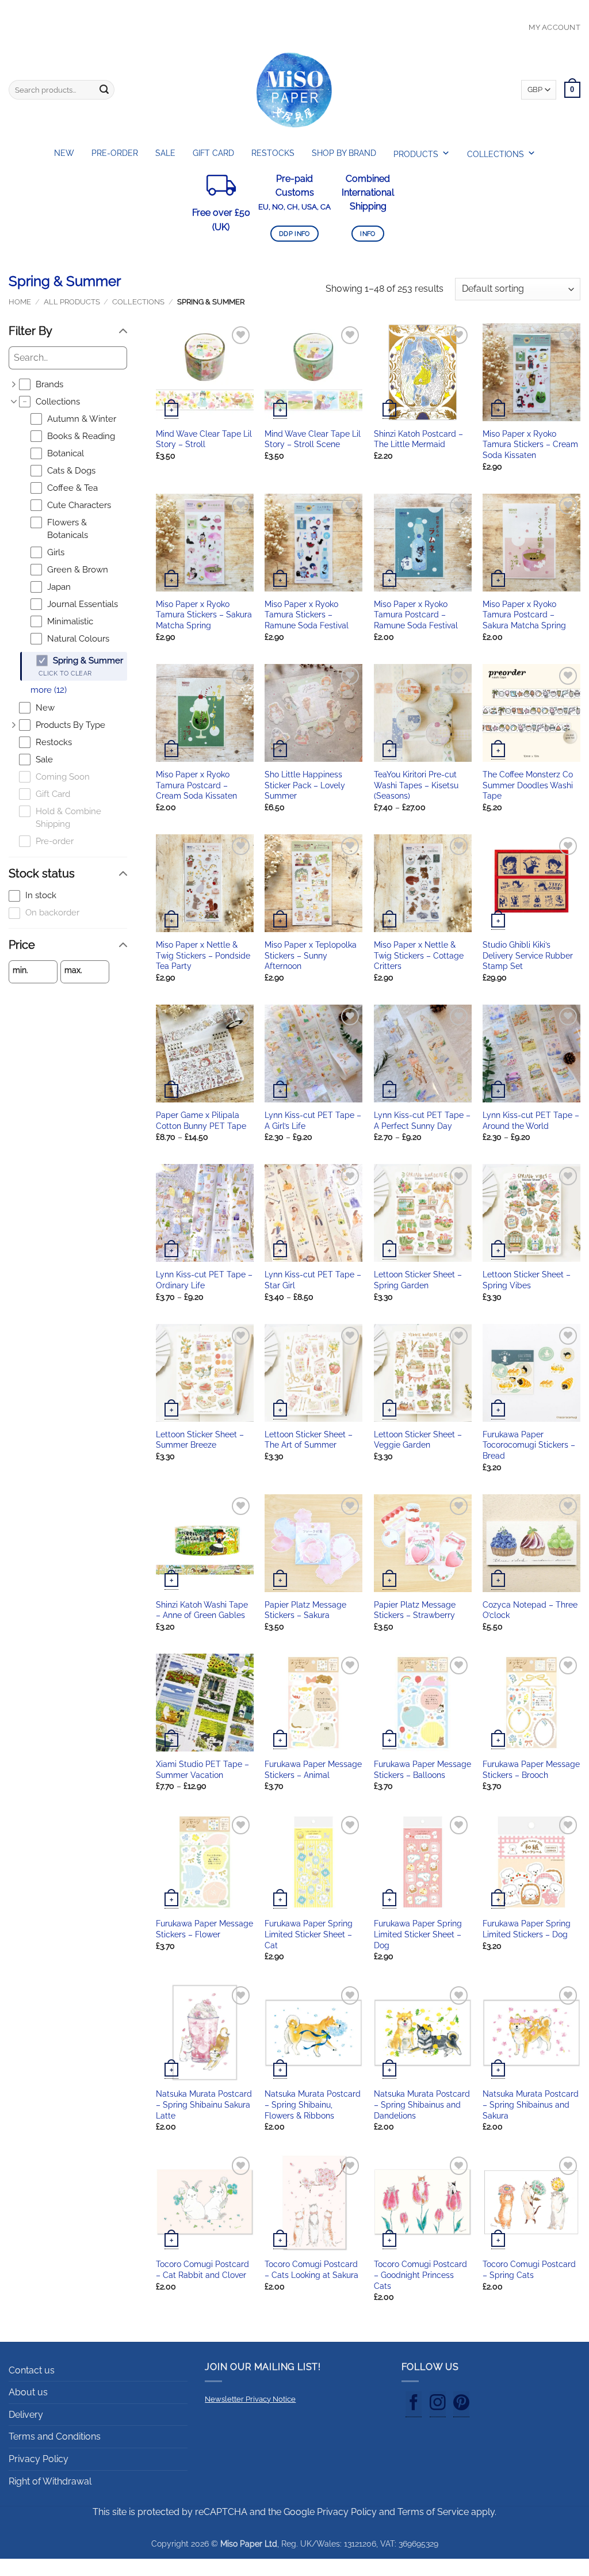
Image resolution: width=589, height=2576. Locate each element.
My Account (554, 27)
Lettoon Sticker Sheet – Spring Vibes (527, 1280)
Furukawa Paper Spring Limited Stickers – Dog (527, 1929)
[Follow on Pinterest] (461, 2405)
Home (20, 302)
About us (28, 2392)
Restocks (273, 153)
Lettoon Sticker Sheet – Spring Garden (418, 1280)
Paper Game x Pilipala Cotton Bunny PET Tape (201, 1120)
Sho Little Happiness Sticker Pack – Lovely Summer (305, 785)
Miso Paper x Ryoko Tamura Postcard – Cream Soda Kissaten (196, 785)
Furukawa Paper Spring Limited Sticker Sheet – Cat (309, 1934)
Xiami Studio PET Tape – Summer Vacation (202, 1769)
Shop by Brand (344, 153)
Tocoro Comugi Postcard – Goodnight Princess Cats (420, 2274)
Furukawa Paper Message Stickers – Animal (313, 1769)
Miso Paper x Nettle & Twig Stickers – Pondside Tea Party (203, 955)
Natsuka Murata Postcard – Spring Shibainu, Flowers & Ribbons (313, 2104)
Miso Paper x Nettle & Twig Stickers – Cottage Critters (419, 955)
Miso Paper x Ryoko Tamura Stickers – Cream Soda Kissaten (530, 444)
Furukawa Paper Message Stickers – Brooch (531, 1769)
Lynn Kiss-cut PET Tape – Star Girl (313, 1280)
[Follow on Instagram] (438, 2405)
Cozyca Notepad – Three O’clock (530, 1610)
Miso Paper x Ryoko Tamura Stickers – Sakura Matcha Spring (204, 615)
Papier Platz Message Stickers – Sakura (305, 1610)
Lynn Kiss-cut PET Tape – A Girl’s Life (313, 1120)
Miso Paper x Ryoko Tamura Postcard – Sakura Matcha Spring (524, 615)
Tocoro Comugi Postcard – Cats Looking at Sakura (311, 2269)
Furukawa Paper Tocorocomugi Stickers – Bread (529, 1445)
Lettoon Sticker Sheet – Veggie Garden (418, 1440)
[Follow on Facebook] (414, 2405)
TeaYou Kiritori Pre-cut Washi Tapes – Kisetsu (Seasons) (416, 785)
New (64, 153)
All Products (72, 302)
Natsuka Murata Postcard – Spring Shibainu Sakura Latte (204, 2104)
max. (73, 970)
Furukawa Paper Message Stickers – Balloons (422, 1769)
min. (20, 970)
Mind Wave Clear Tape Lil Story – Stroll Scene (313, 439)
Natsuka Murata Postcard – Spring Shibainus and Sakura (531, 2104)
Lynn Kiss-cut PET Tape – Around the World (531, 1120)
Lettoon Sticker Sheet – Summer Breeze (200, 1440)
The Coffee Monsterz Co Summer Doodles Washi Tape (528, 785)
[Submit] (104, 90)
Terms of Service (433, 2512)
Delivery (26, 2415)
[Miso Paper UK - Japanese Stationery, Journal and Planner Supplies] (294, 90)
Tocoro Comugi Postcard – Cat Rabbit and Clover (202, 2269)
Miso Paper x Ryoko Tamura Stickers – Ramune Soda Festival (307, 615)
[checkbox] (73, 385)
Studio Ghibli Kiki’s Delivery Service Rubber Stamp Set (528, 955)
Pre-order (115, 153)
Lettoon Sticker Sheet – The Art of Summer (309, 1440)
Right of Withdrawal (50, 2481)
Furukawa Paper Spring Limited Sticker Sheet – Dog (418, 1934)
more (49, 690)
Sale (165, 153)
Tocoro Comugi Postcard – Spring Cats (529, 2269)
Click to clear (65, 673)
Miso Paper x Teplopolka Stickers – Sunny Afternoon (311, 955)
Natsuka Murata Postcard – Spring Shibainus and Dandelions (422, 2104)
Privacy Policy (39, 2459)
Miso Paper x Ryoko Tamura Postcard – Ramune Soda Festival (416, 615)
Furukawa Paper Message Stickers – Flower (204, 1929)
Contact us (32, 2370)
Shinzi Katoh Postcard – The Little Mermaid (418, 439)
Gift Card (213, 153)
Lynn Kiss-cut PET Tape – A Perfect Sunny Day (422, 1120)
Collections (138, 302)
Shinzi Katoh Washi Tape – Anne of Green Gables (202, 1610)
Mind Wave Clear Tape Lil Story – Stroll (204, 439)
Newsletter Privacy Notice (250, 2399)
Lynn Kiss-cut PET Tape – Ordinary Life (204, 1280)
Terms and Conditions (55, 2436)
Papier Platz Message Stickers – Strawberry (415, 1610)
